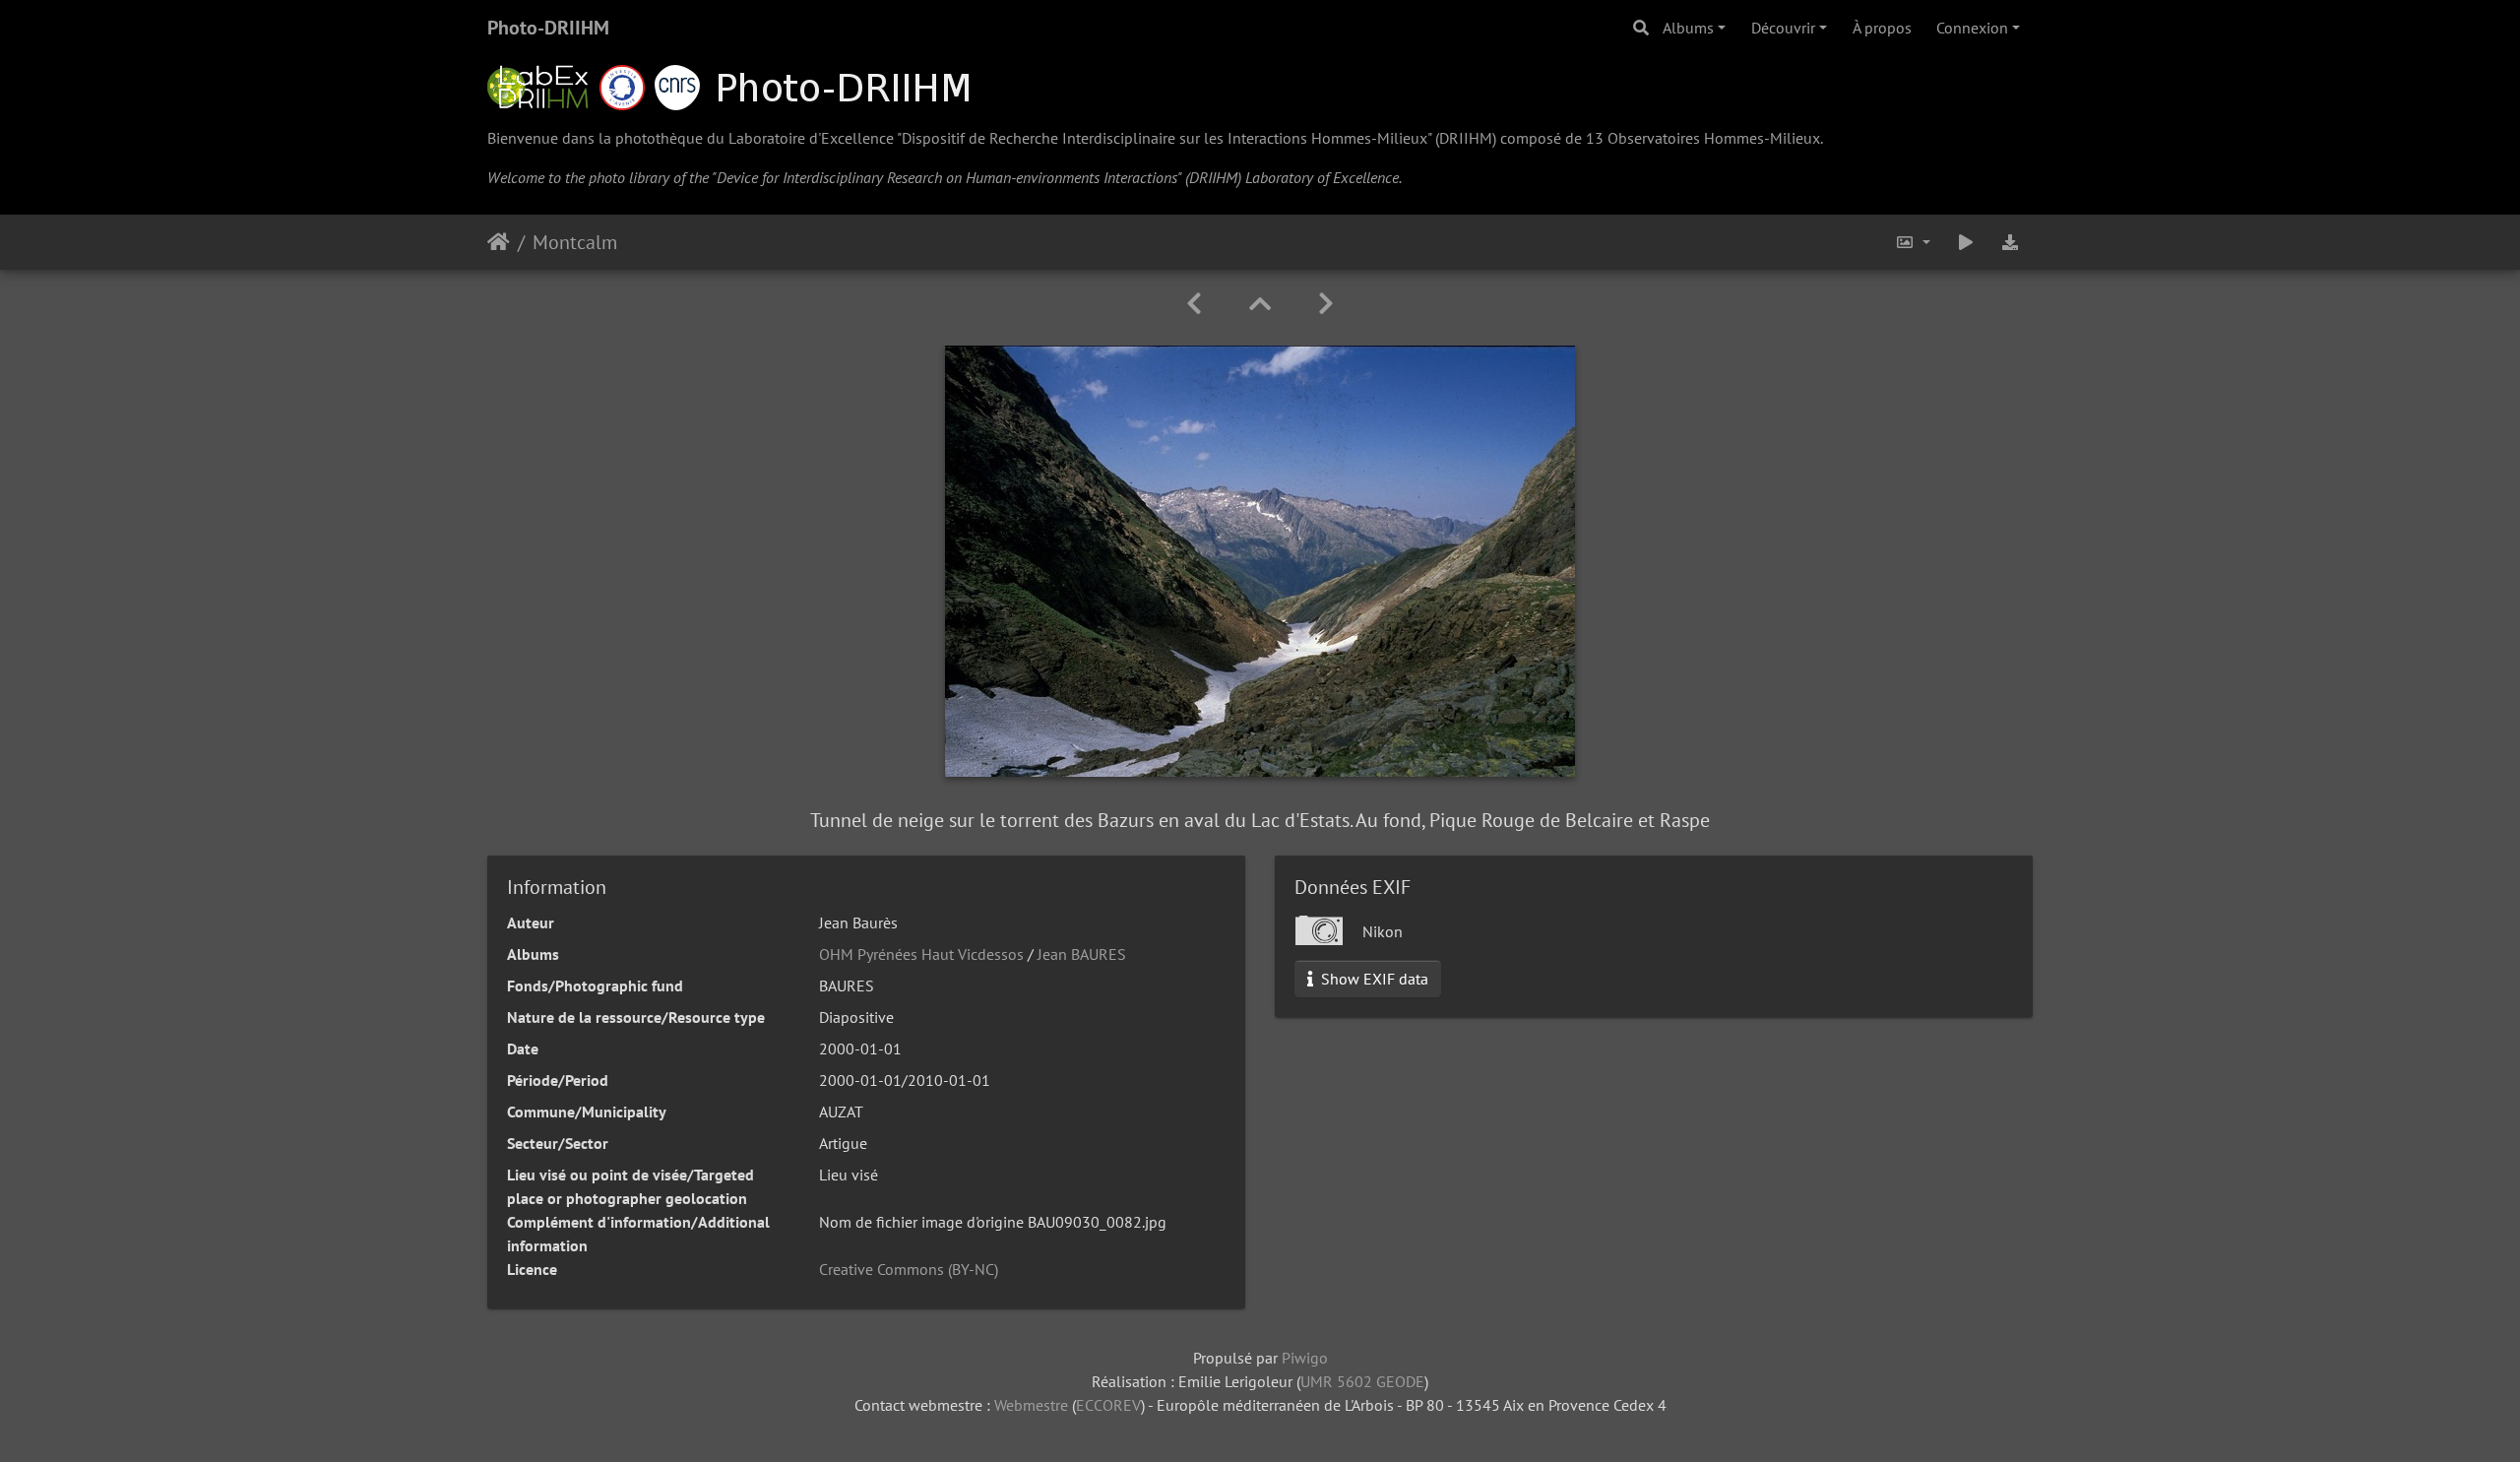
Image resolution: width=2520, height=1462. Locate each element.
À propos (1882, 28)
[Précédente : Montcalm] (1194, 304)
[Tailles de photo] (1913, 242)
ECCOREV (1108, 1405)
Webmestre (1031, 1405)
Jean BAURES (1082, 954)
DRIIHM (1466, 138)
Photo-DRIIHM (548, 28)
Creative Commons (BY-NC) (909, 1269)
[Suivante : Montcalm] (1326, 304)
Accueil (499, 242)
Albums (1688, 28)
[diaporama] (1966, 242)
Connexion (1972, 28)
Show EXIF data (1373, 979)
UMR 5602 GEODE (1362, 1381)
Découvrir (1783, 28)
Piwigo (1305, 1358)
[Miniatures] (1260, 304)
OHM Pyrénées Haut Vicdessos (921, 954)
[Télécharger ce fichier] (2010, 242)
